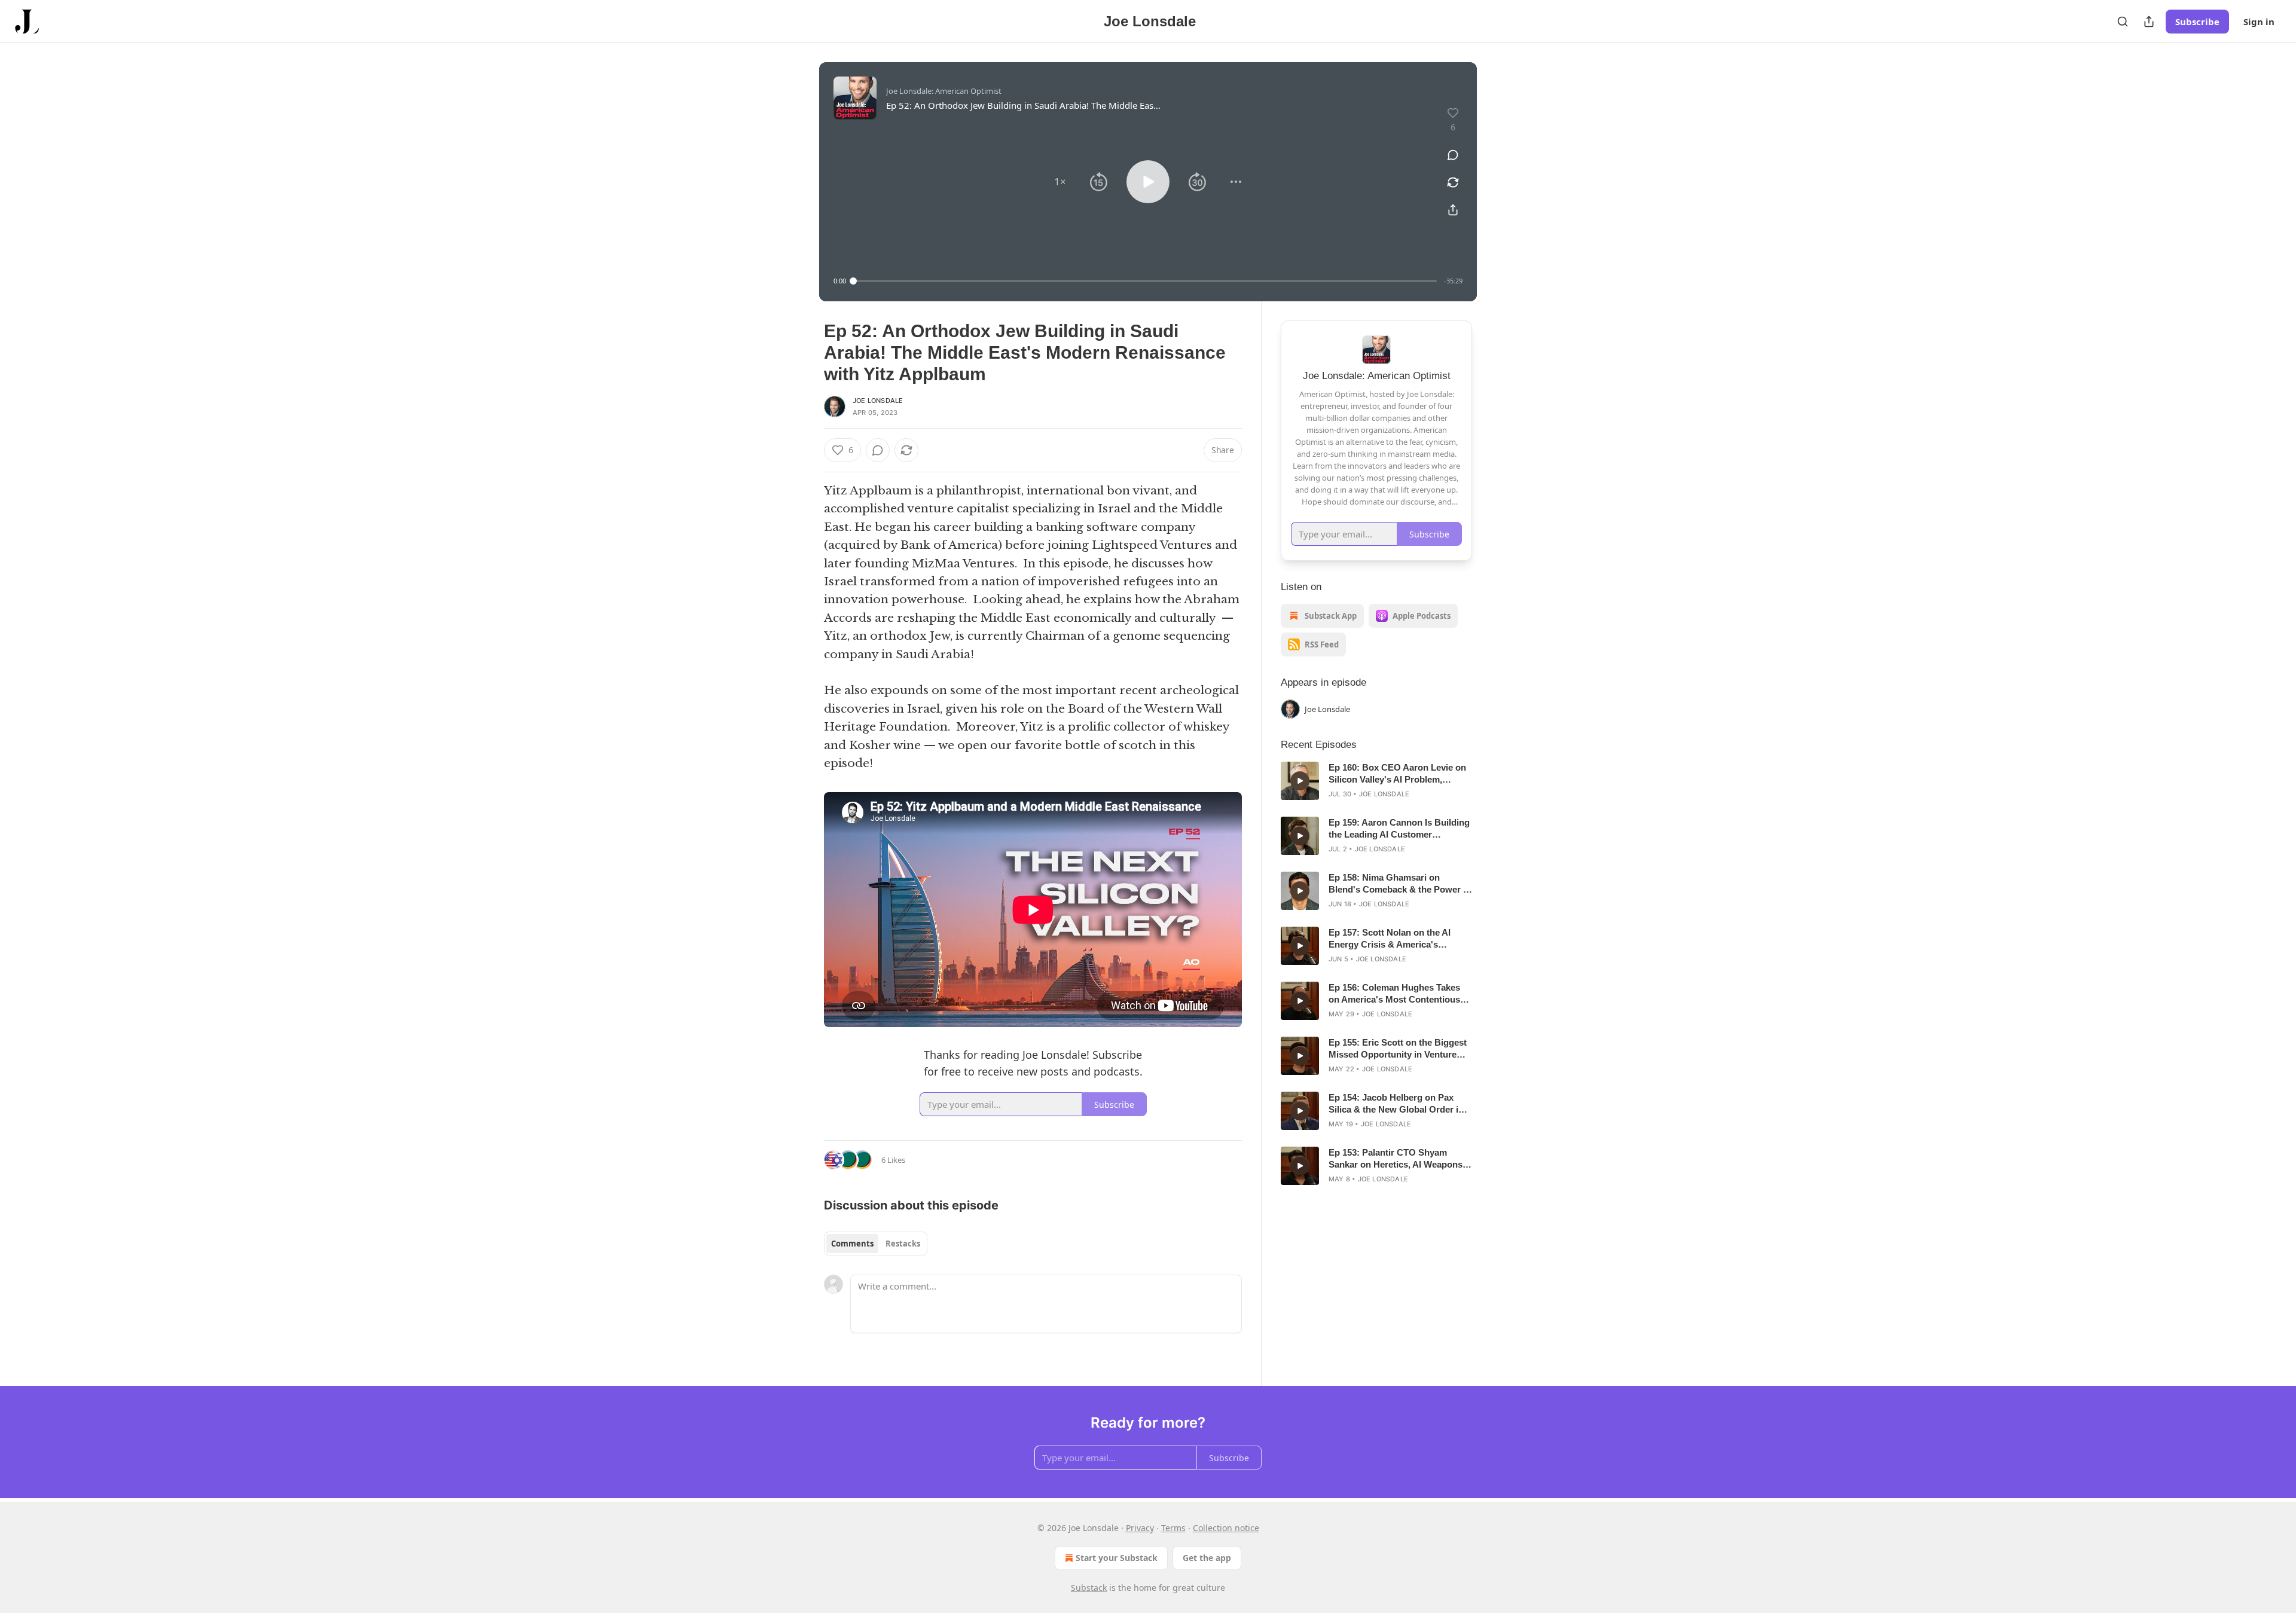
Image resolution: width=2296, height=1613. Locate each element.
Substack (1089, 1588)
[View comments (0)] (1453, 155)
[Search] (2123, 22)
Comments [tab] (852, 1244)
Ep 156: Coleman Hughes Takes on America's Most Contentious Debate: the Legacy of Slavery (1394, 994)
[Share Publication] (2149, 22)
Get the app (1207, 1558)
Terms (1173, 1528)
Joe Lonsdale (878, 401)
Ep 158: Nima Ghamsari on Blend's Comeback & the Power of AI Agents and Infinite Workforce (1400, 884)
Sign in (2259, 22)
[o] (1300, 781)
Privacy (1140, 1528)
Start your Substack (1117, 1558)
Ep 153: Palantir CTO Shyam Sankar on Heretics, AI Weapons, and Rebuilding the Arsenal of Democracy (1397, 1159)
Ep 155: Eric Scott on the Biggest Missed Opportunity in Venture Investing (1398, 1049)
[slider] (1145, 281)
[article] (1376, 781)
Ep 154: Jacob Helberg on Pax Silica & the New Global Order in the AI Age (1396, 1104)
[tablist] (876, 1244)
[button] (1060, 182)
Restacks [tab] (903, 1244)
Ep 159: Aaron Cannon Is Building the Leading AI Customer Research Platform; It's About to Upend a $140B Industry (1399, 829)
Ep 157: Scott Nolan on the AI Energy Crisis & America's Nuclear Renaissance (1390, 939)
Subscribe (2197, 22)
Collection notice (1226, 1528)
